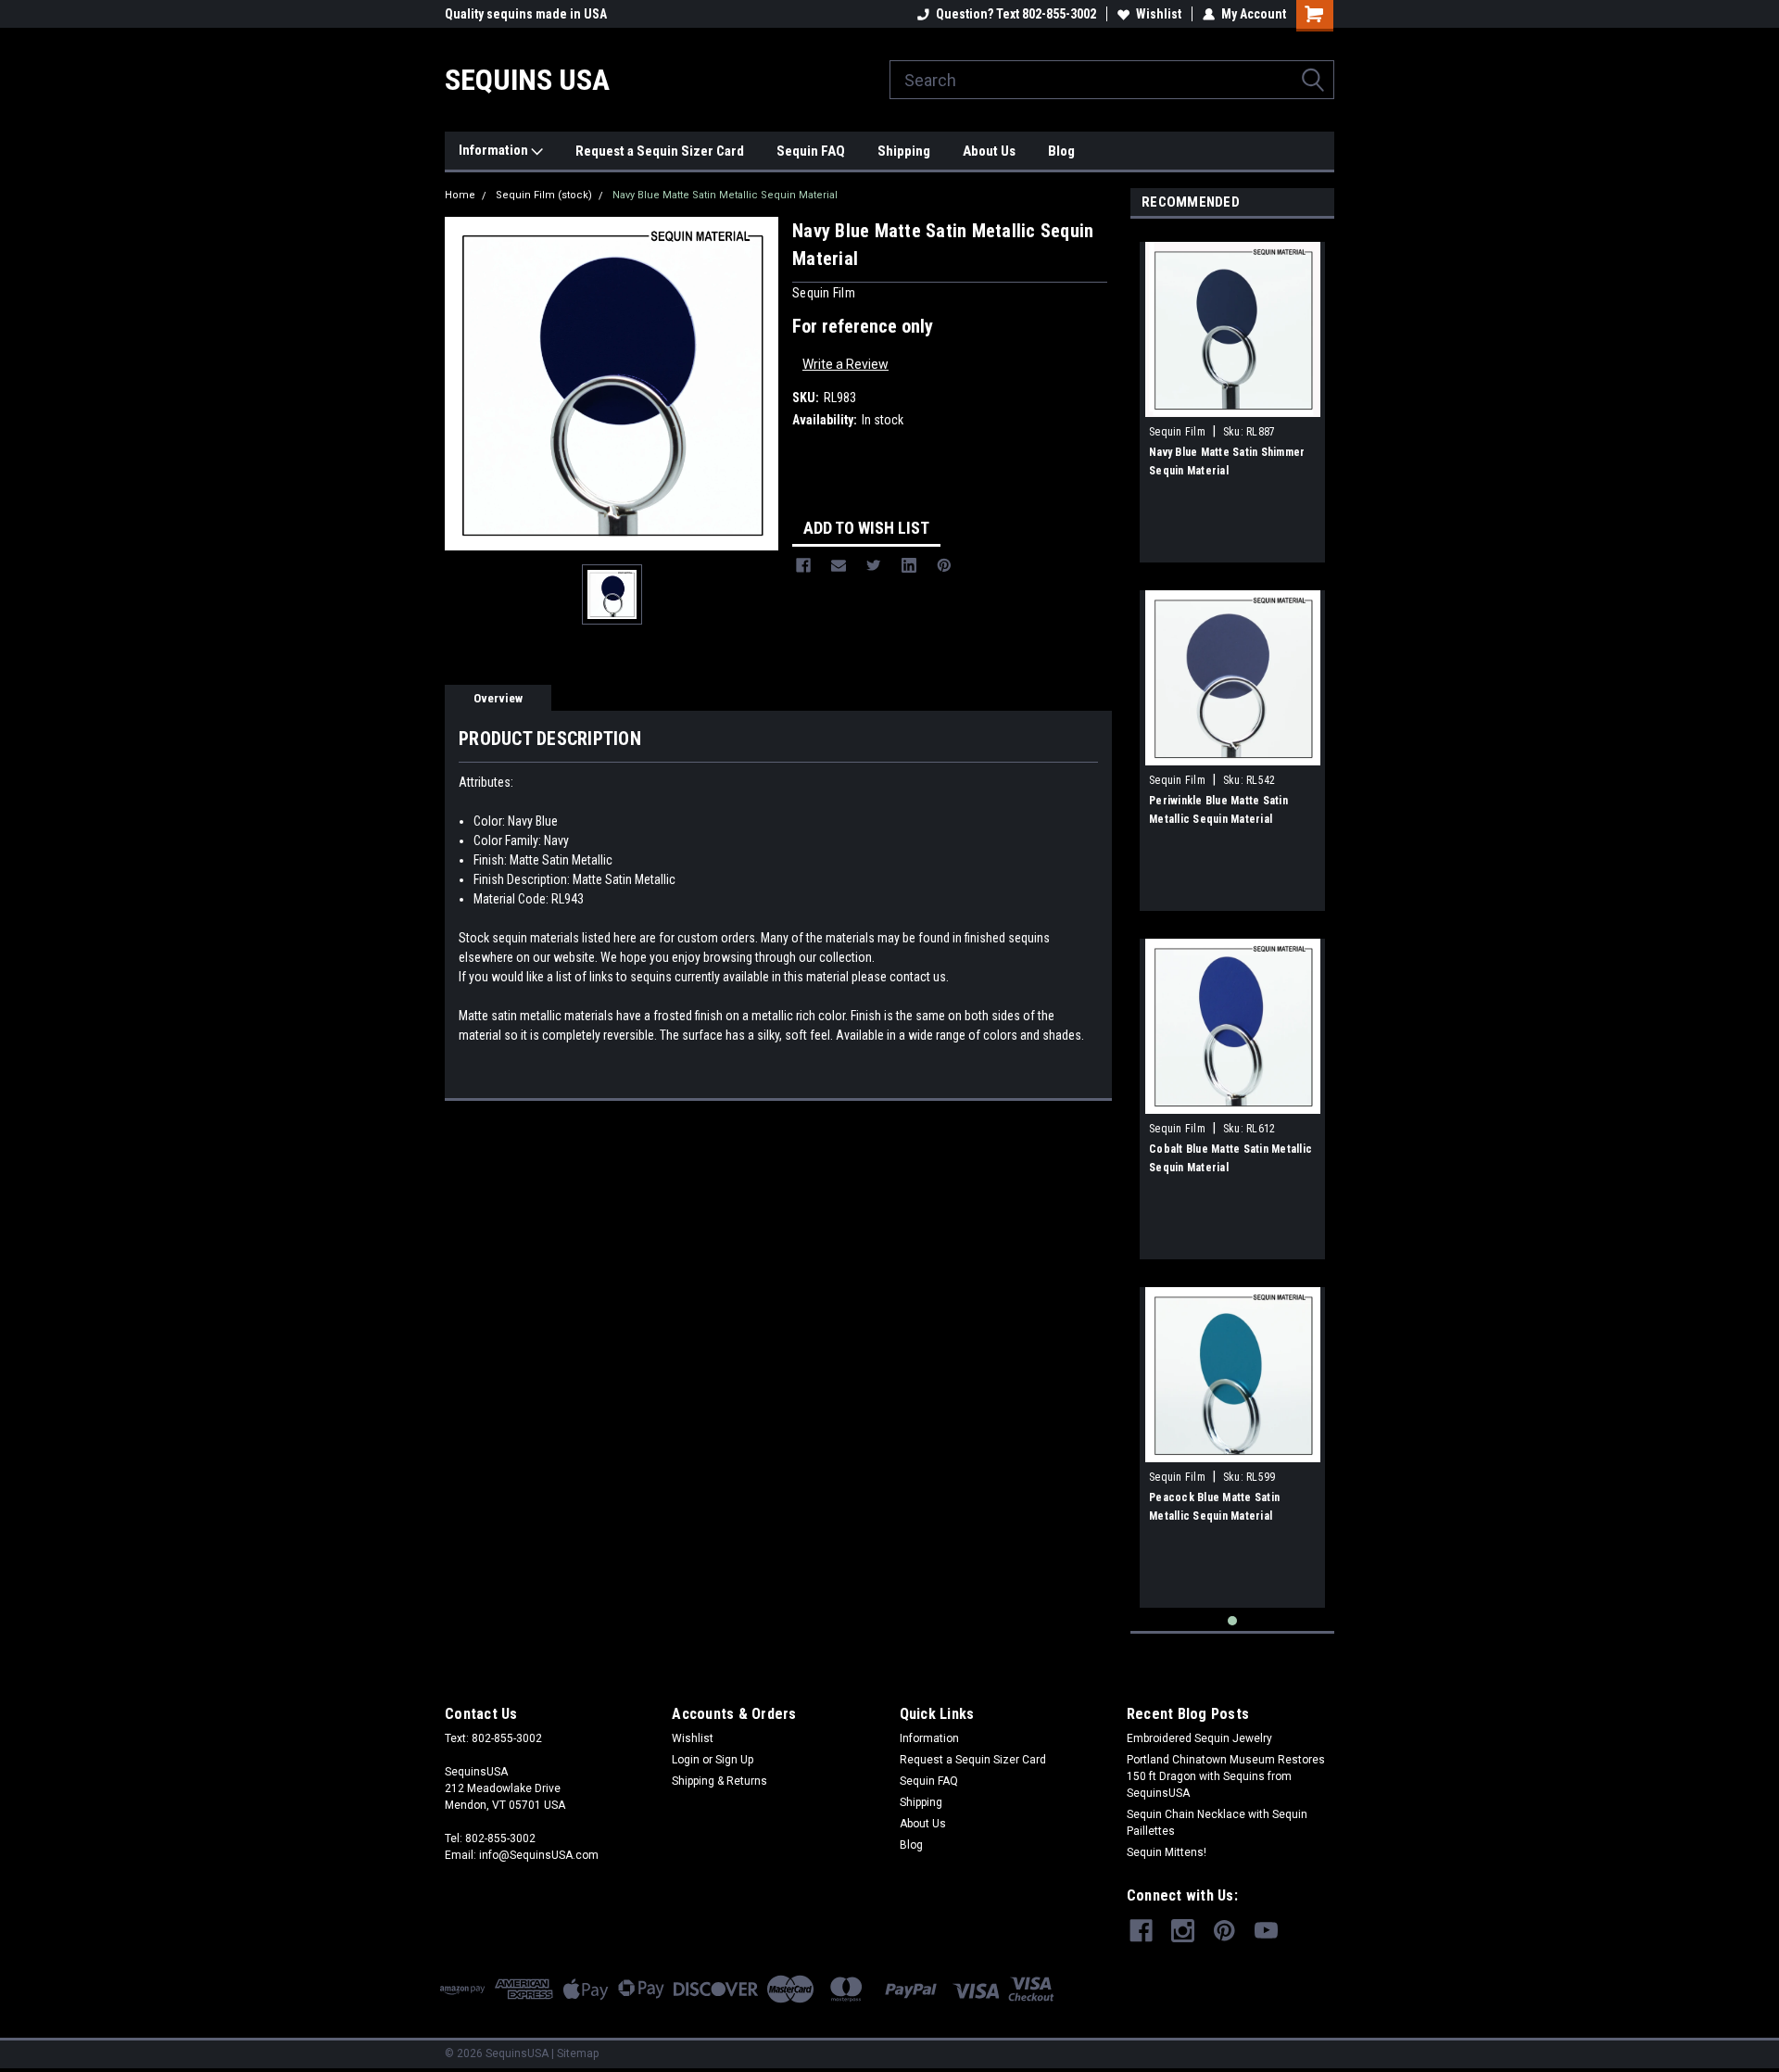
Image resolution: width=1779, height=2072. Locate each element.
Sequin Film (1177, 432)
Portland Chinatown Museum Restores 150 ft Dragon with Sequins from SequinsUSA (1226, 1776)
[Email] (839, 565)
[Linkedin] (909, 565)
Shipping (904, 151)
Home (460, 195)
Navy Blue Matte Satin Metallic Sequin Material (725, 195)
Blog (1061, 151)
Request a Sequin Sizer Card (660, 151)
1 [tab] (1233, 1621)
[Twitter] (874, 565)
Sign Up (734, 1760)
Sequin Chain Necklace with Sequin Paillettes (1217, 1823)
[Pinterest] (944, 565)
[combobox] (1112, 80)
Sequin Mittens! (1167, 1852)
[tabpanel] (1232, 395)
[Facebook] (803, 565)
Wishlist (1159, 14)
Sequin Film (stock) (544, 195)
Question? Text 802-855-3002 (1016, 14)
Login (686, 1760)
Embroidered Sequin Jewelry (1199, 1738)
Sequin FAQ (811, 151)
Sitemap (578, 2053)
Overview (498, 698)
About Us (989, 151)
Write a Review (845, 364)
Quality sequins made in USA (526, 14)
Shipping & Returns (719, 1781)
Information (495, 150)
